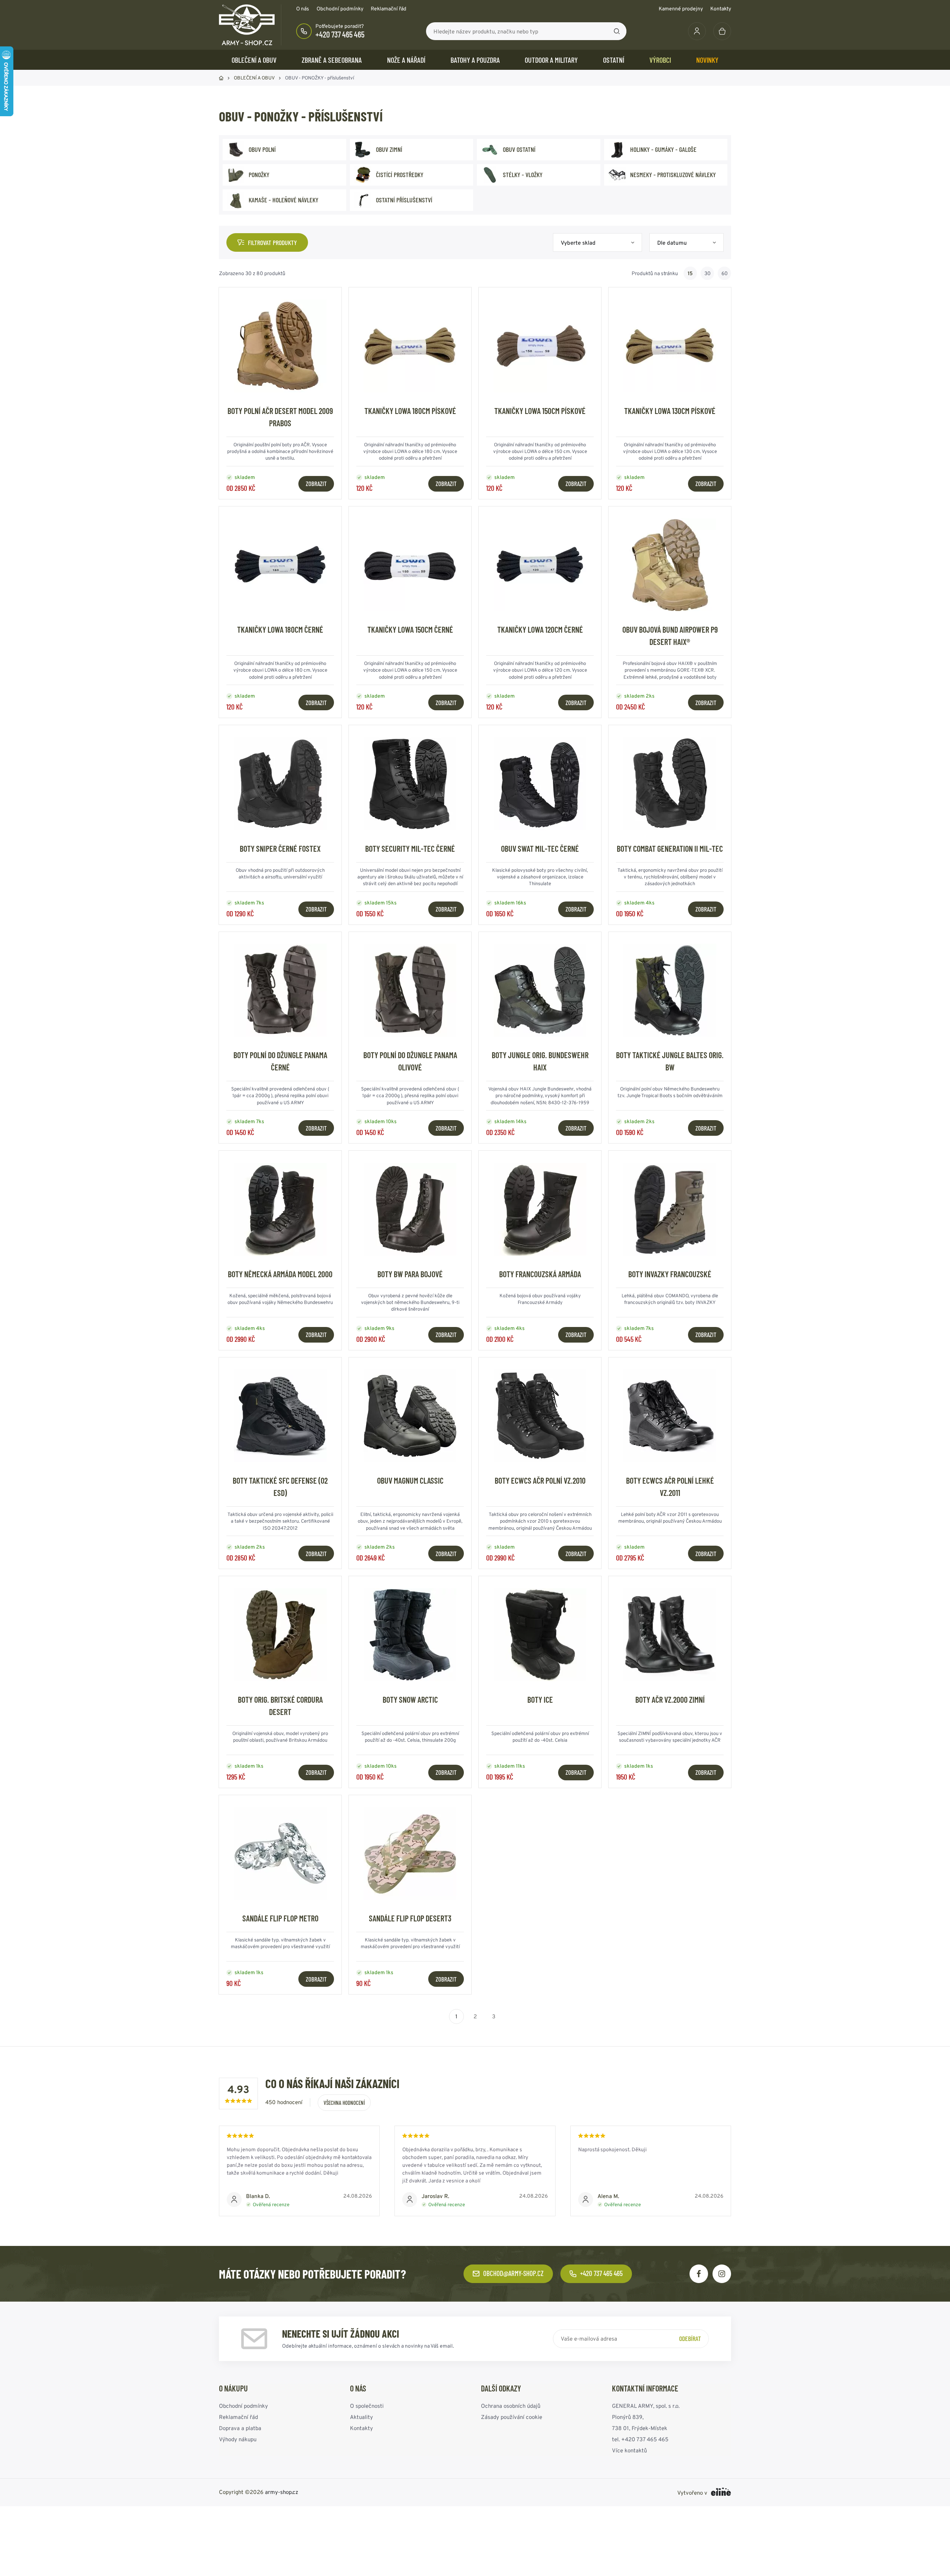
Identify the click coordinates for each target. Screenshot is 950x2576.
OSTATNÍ (614, 60)
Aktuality (361, 2417)
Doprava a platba (240, 2428)
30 (707, 273)
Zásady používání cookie (512, 2417)
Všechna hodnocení (344, 2103)
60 (725, 273)
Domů (221, 78)
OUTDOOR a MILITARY (551, 60)
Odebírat (690, 2338)
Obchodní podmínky (340, 9)
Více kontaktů (629, 2450)
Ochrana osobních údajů (511, 2406)
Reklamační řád (389, 9)
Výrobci (660, 60)
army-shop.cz (282, 2492)
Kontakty (721, 9)
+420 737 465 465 (340, 34)
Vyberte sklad (578, 243)
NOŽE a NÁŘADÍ (406, 60)
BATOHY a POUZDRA (475, 60)
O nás (303, 9)
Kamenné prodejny (681, 9)
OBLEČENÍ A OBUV (254, 60)
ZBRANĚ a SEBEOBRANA (332, 60)
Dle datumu (672, 243)
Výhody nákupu (238, 2439)
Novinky (707, 60)
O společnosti (367, 2406)
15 (690, 273)
